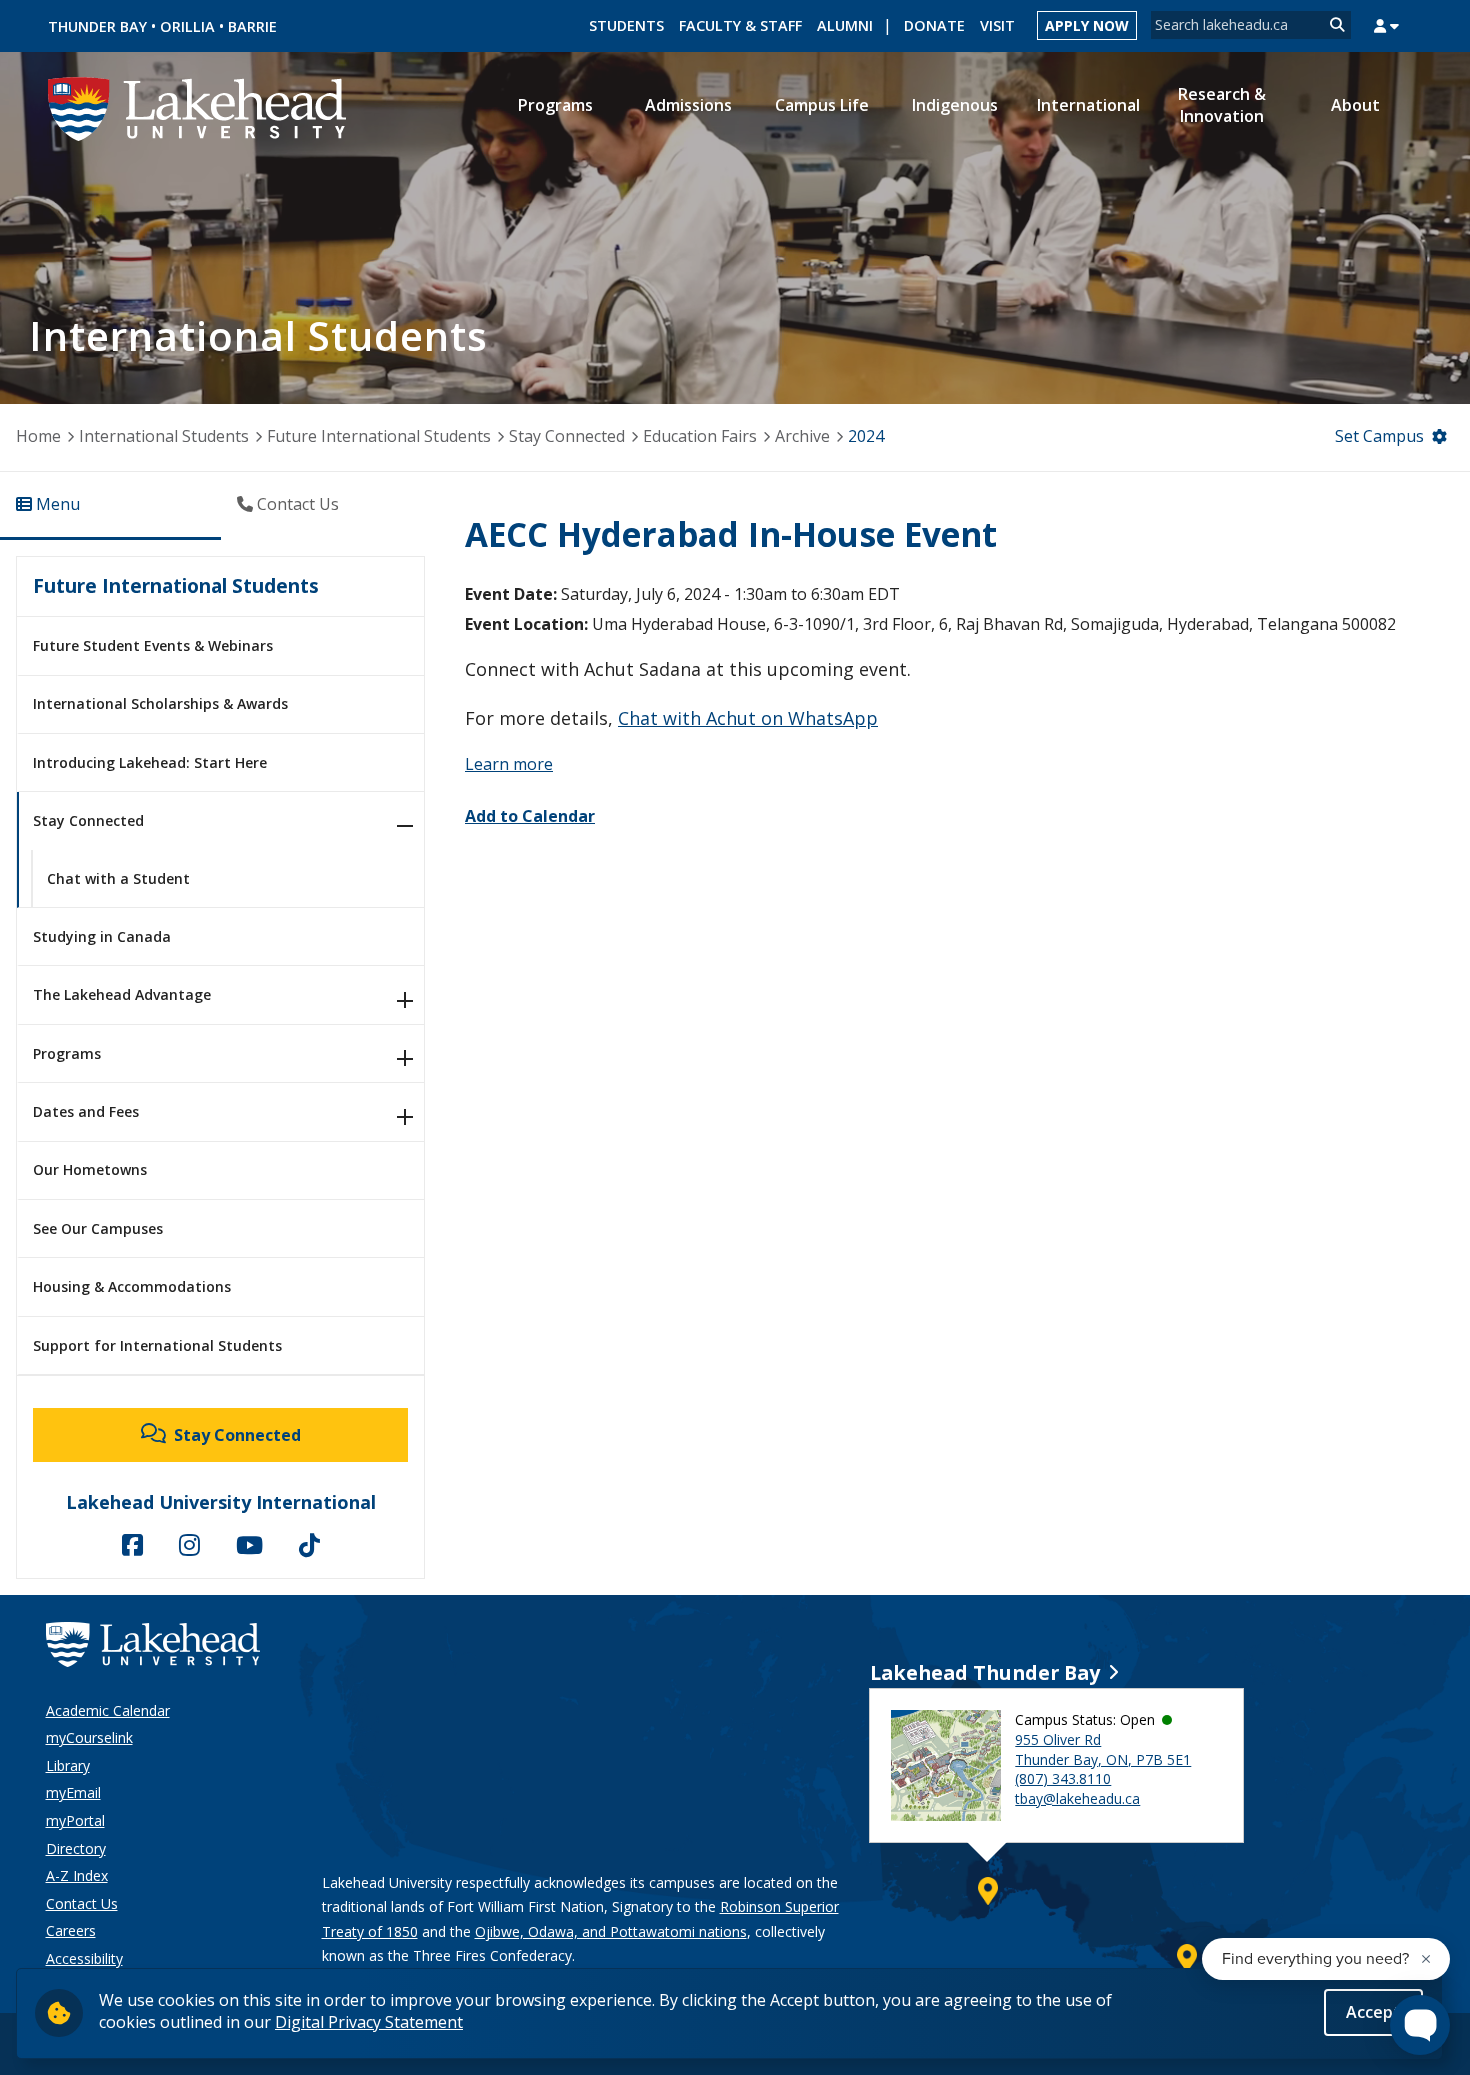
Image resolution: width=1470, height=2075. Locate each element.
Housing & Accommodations (132, 1286)
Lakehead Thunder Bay (985, 1672)
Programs (67, 1053)
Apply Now (1087, 25)
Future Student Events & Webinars (153, 645)
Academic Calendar (108, 1710)
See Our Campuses (98, 1228)
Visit (997, 25)
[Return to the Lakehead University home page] (198, 107)
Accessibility (84, 1958)
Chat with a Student (118, 878)
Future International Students (379, 436)
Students (626, 25)
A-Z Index (77, 1875)
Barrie (252, 26)
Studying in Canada (102, 936)
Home (38, 436)
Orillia (187, 26)
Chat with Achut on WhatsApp (748, 718)
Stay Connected (567, 436)
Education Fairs (700, 436)
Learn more (509, 764)
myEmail (73, 1792)
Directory (76, 1848)
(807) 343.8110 (1063, 1778)
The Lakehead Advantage (122, 994)
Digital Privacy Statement (369, 2022)
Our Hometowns (90, 1169)
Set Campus (1379, 436)
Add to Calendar (530, 816)
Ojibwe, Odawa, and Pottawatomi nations (611, 1931)
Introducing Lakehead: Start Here (150, 762)
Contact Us (82, 1903)
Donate (934, 25)
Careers (71, 1930)
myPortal (75, 1820)
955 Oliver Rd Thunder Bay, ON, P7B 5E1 (1103, 1749)
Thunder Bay (97, 26)
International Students (164, 436)
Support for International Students (157, 1345)
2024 (866, 436)
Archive (802, 436)
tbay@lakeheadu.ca (1077, 1798)
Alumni (845, 25)
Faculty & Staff (740, 25)
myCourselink (89, 1737)
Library (68, 1765)
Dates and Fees (86, 1111)
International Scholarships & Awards (160, 703)
